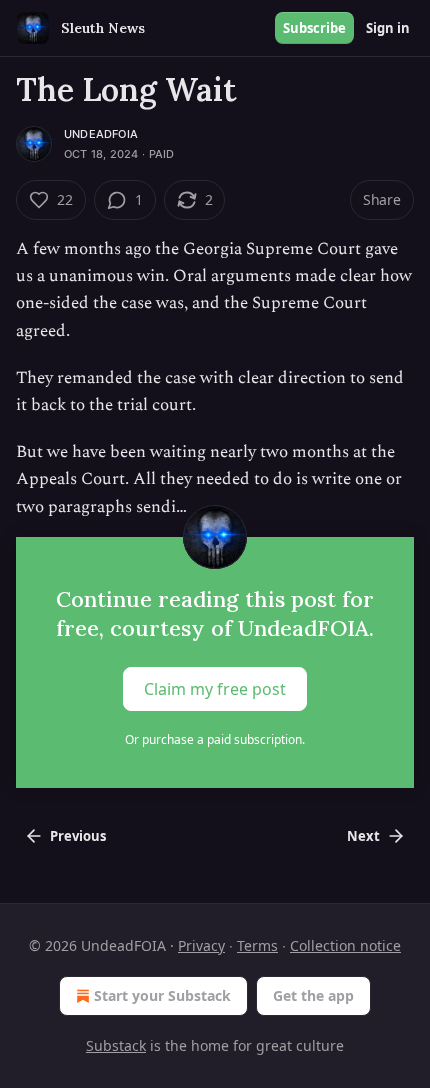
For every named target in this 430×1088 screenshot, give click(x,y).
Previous (78, 836)
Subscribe (314, 28)
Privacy (201, 945)
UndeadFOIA (101, 134)
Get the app (313, 995)
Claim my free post (215, 688)
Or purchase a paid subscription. (215, 739)
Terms (257, 945)
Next (363, 836)
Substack (116, 1045)
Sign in (388, 28)
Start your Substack (162, 995)
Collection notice (345, 945)
